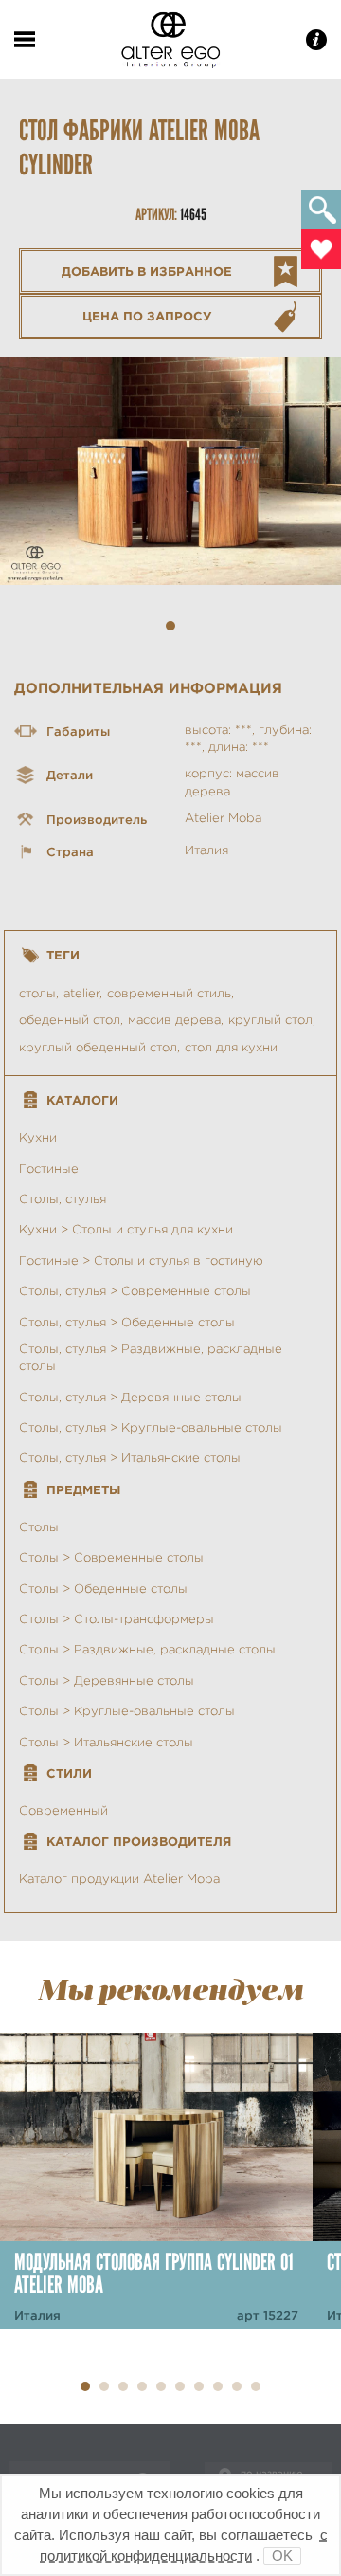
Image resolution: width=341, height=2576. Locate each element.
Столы (39, 1527)
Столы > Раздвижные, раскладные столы (147, 1649)
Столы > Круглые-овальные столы (127, 1711)
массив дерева (174, 1020)
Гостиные (49, 1169)
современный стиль (169, 993)
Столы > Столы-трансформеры (117, 1619)
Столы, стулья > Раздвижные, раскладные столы (151, 1357)
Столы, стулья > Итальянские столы (130, 1458)
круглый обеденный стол (98, 1047)
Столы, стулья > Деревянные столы (130, 1397)
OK (282, 2556)
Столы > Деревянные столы (107, 1681)
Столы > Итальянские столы (106, 1742)
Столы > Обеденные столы (103, 1589)
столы (37, 993)
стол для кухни (231, 1047)
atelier (81, 993)
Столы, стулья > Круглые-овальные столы (151, 1427)
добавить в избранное (147, 272)
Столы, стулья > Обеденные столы (127, 1322)
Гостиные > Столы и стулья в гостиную (141, 1261)
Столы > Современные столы (111, 1557)
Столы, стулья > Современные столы (135, 1291)
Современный (63, 1810)
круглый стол (270, 1020)
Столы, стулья (63, 1199)
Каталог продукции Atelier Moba (119, 1879)
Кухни (38, 1137)
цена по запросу (147, 316)
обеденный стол (70, 1020)
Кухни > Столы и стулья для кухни (126, 1229)
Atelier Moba (223, 818)
